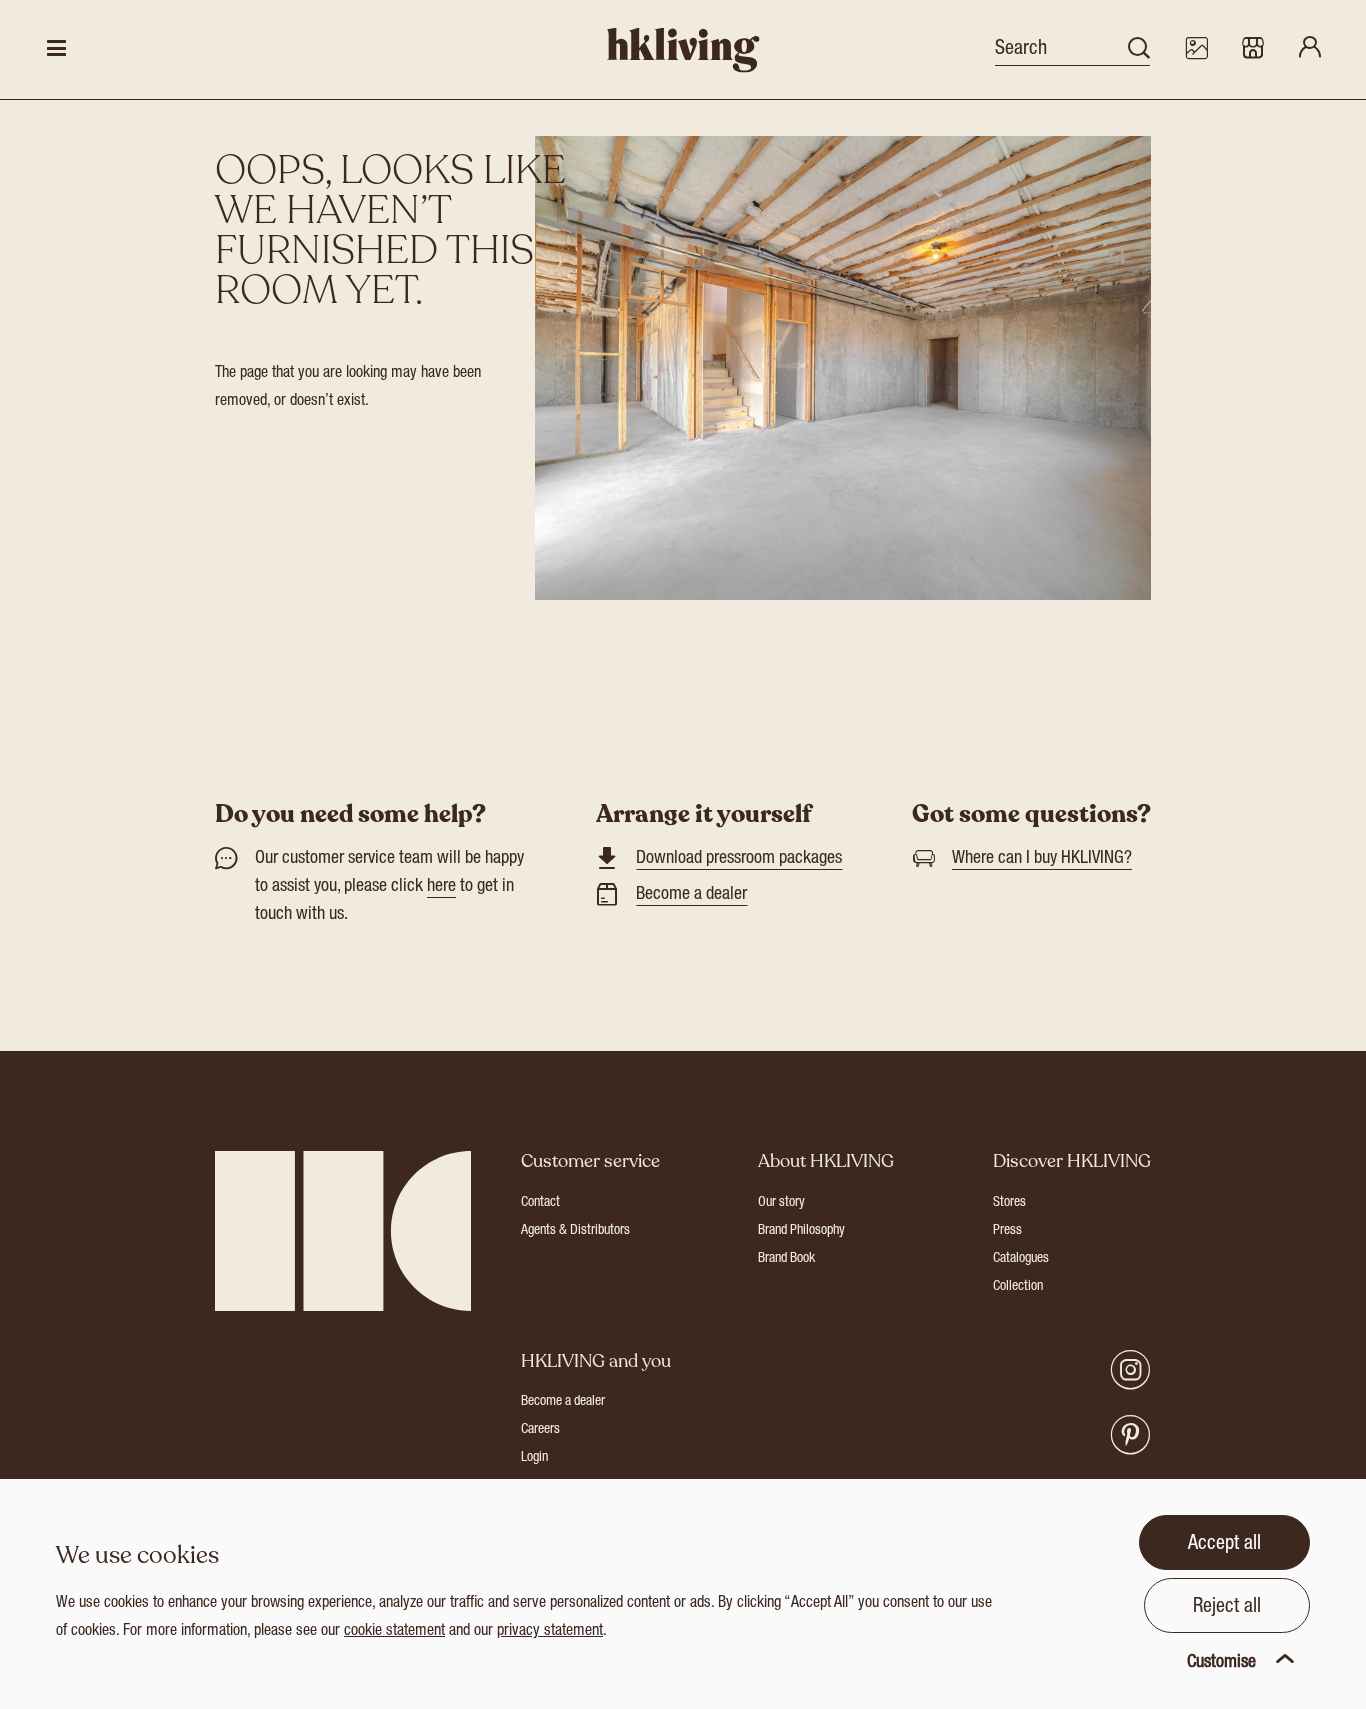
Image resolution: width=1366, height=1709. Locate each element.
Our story (781, 1203)
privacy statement (550, 1632)
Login (534, 1458)
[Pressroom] (1196, 50)
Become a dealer (691, 895)
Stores (1009, 1203)
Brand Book (786, 1259)
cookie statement (394, 1632)
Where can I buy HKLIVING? (1042, 859)
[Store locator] (1253, 50)
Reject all (1227, 1608)
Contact (540, 1203)
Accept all (1224, 1545)
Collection (1018, 1287)
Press (1007, 1231)
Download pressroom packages (739, 859)
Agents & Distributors (575, 1231)
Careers (540, 1430)
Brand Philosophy (801, 1231)
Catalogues (1021, 1259)
